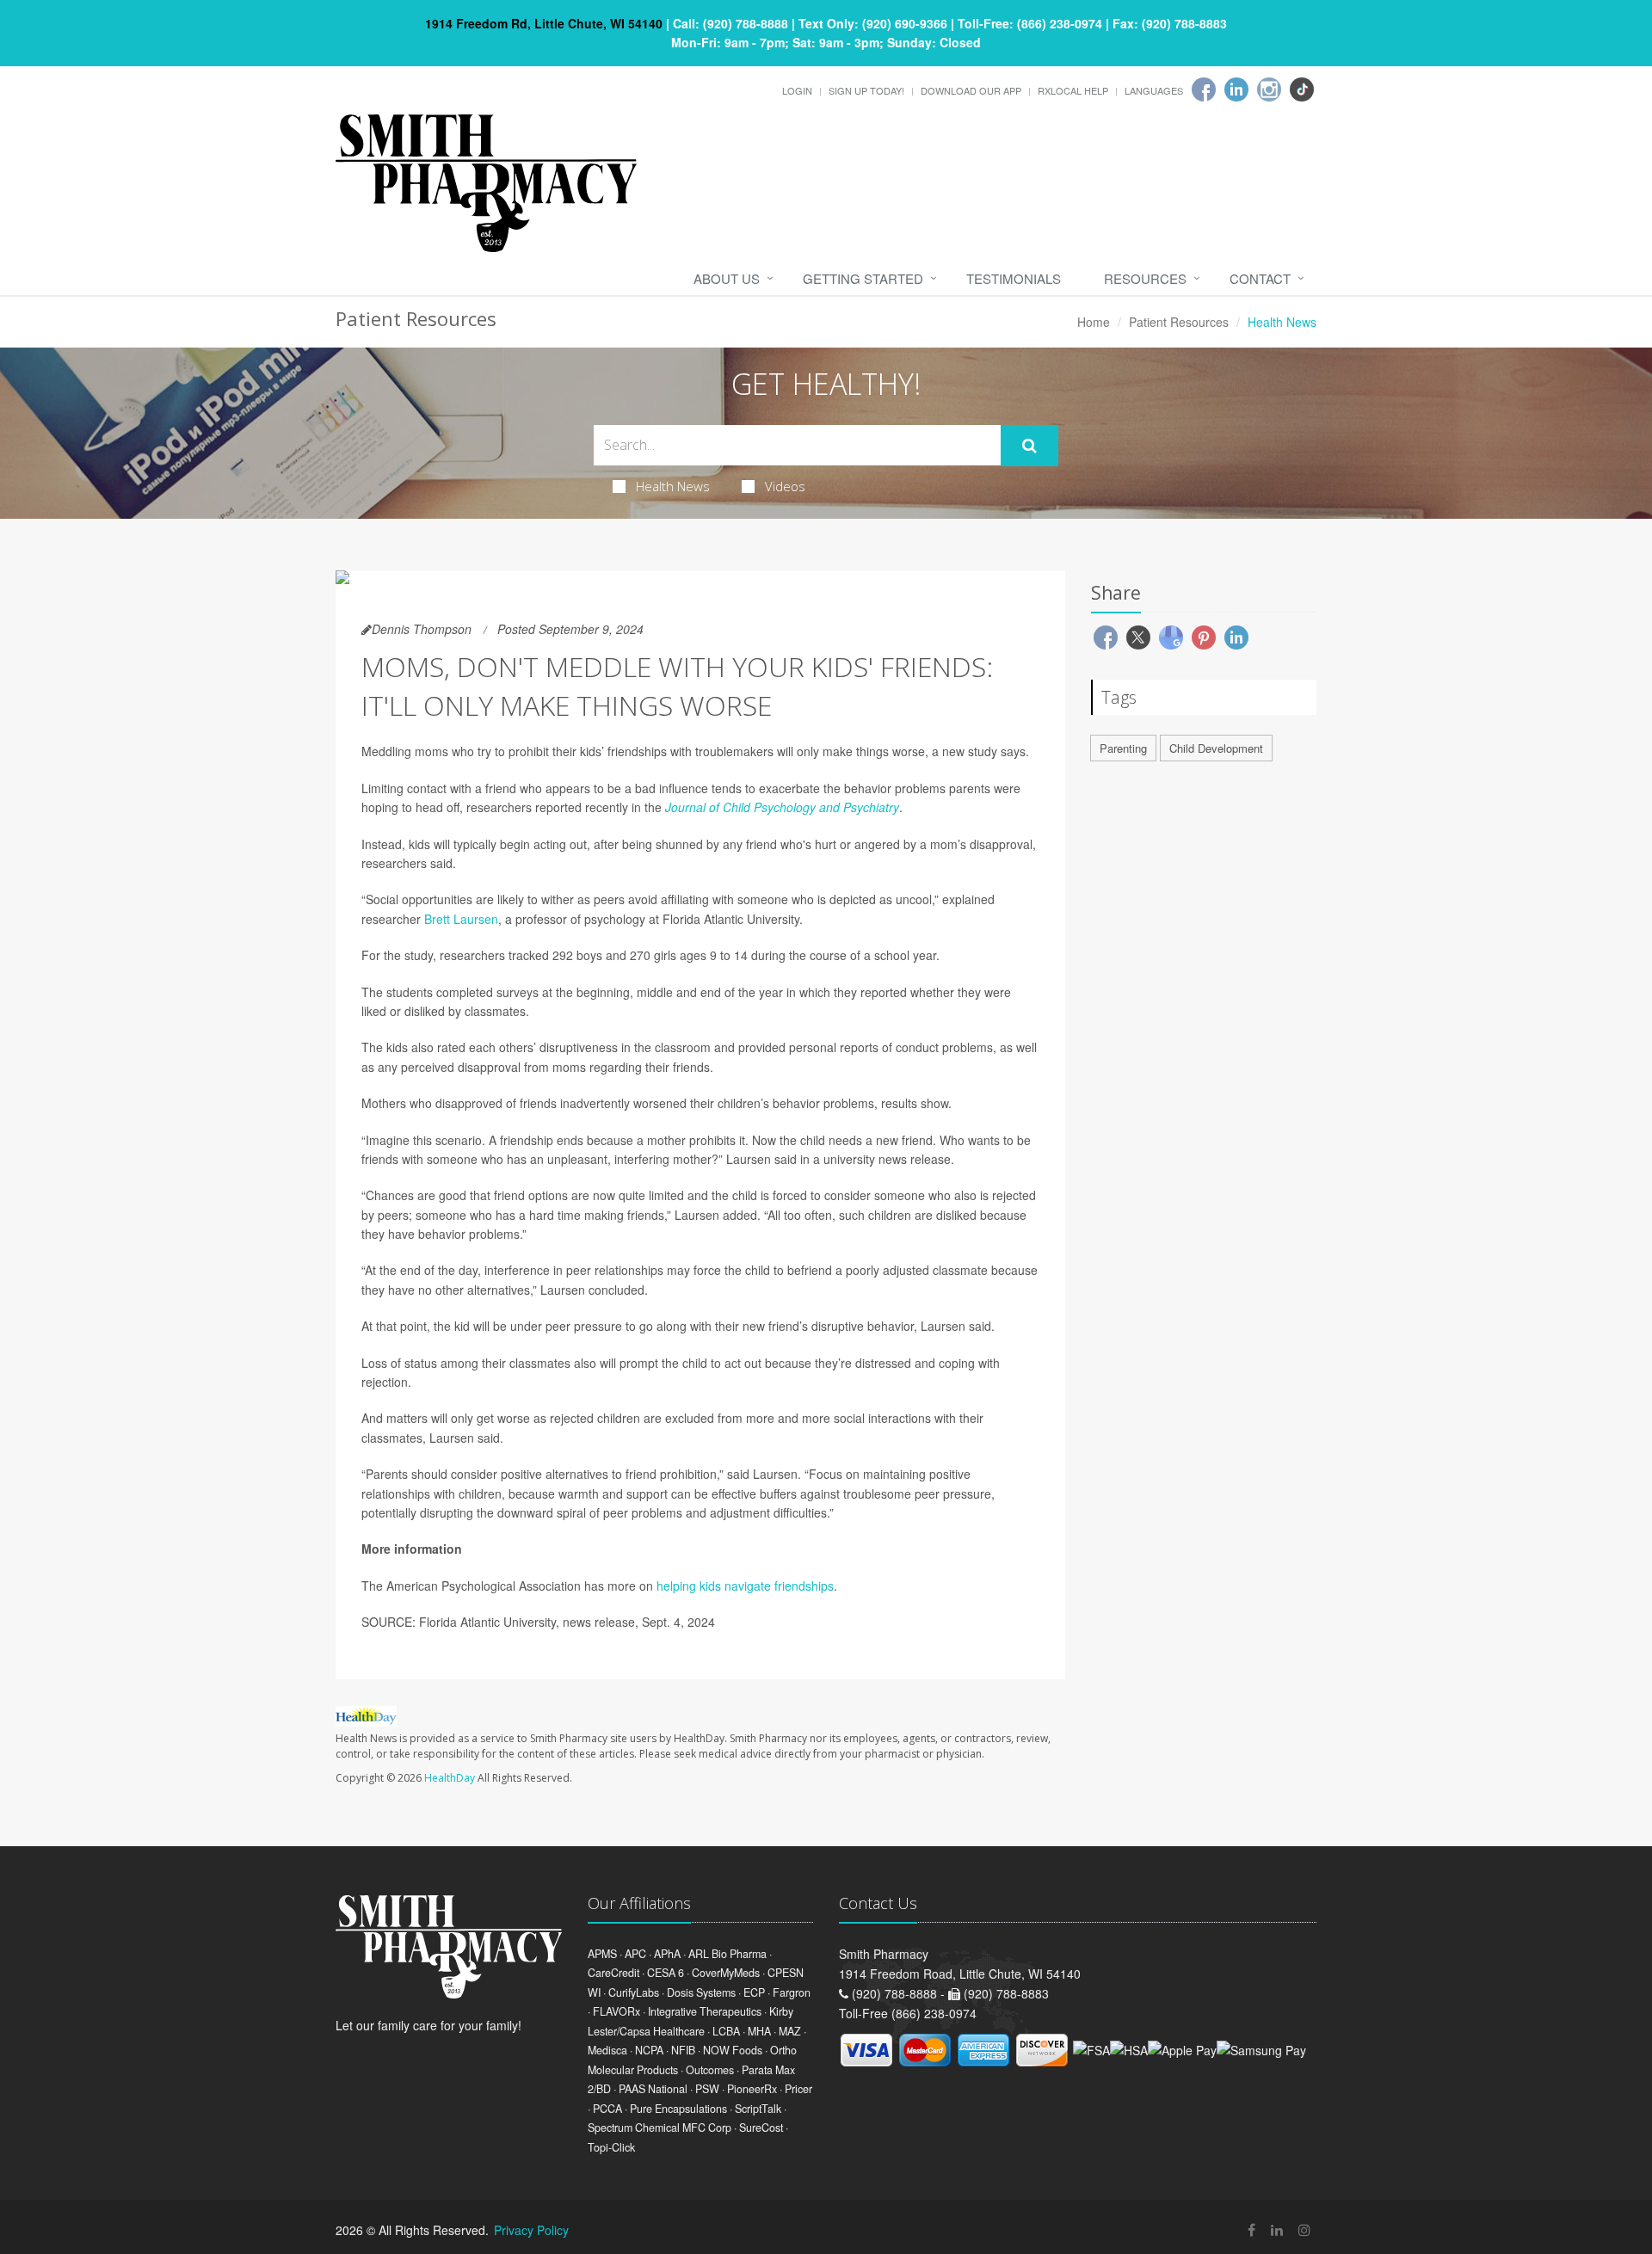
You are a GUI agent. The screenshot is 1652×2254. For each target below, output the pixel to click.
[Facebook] (1204, 89)
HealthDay (450, 1778)
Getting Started (863, 278)
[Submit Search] (1029, 446)
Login (797, 90)
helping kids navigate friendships (745, 1586)
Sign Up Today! (866, 90)
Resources (1145, 278)
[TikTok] (1302, 89)
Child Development (1216, 748)
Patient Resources (1179, 322)
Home (1094, 322)
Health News (673, 486)
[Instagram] (1269, 89)
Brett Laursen (461, 919)
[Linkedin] (1236, 89)
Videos (785, 486)
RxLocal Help (1073, 90)
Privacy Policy (531, 2230)
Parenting (1123, 748)
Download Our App (971, 90)
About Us (727, 278)
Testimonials (1014, 278)
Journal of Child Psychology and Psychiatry (782, 807)
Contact (1260, 278)
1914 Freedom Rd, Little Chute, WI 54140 (544, 23)
